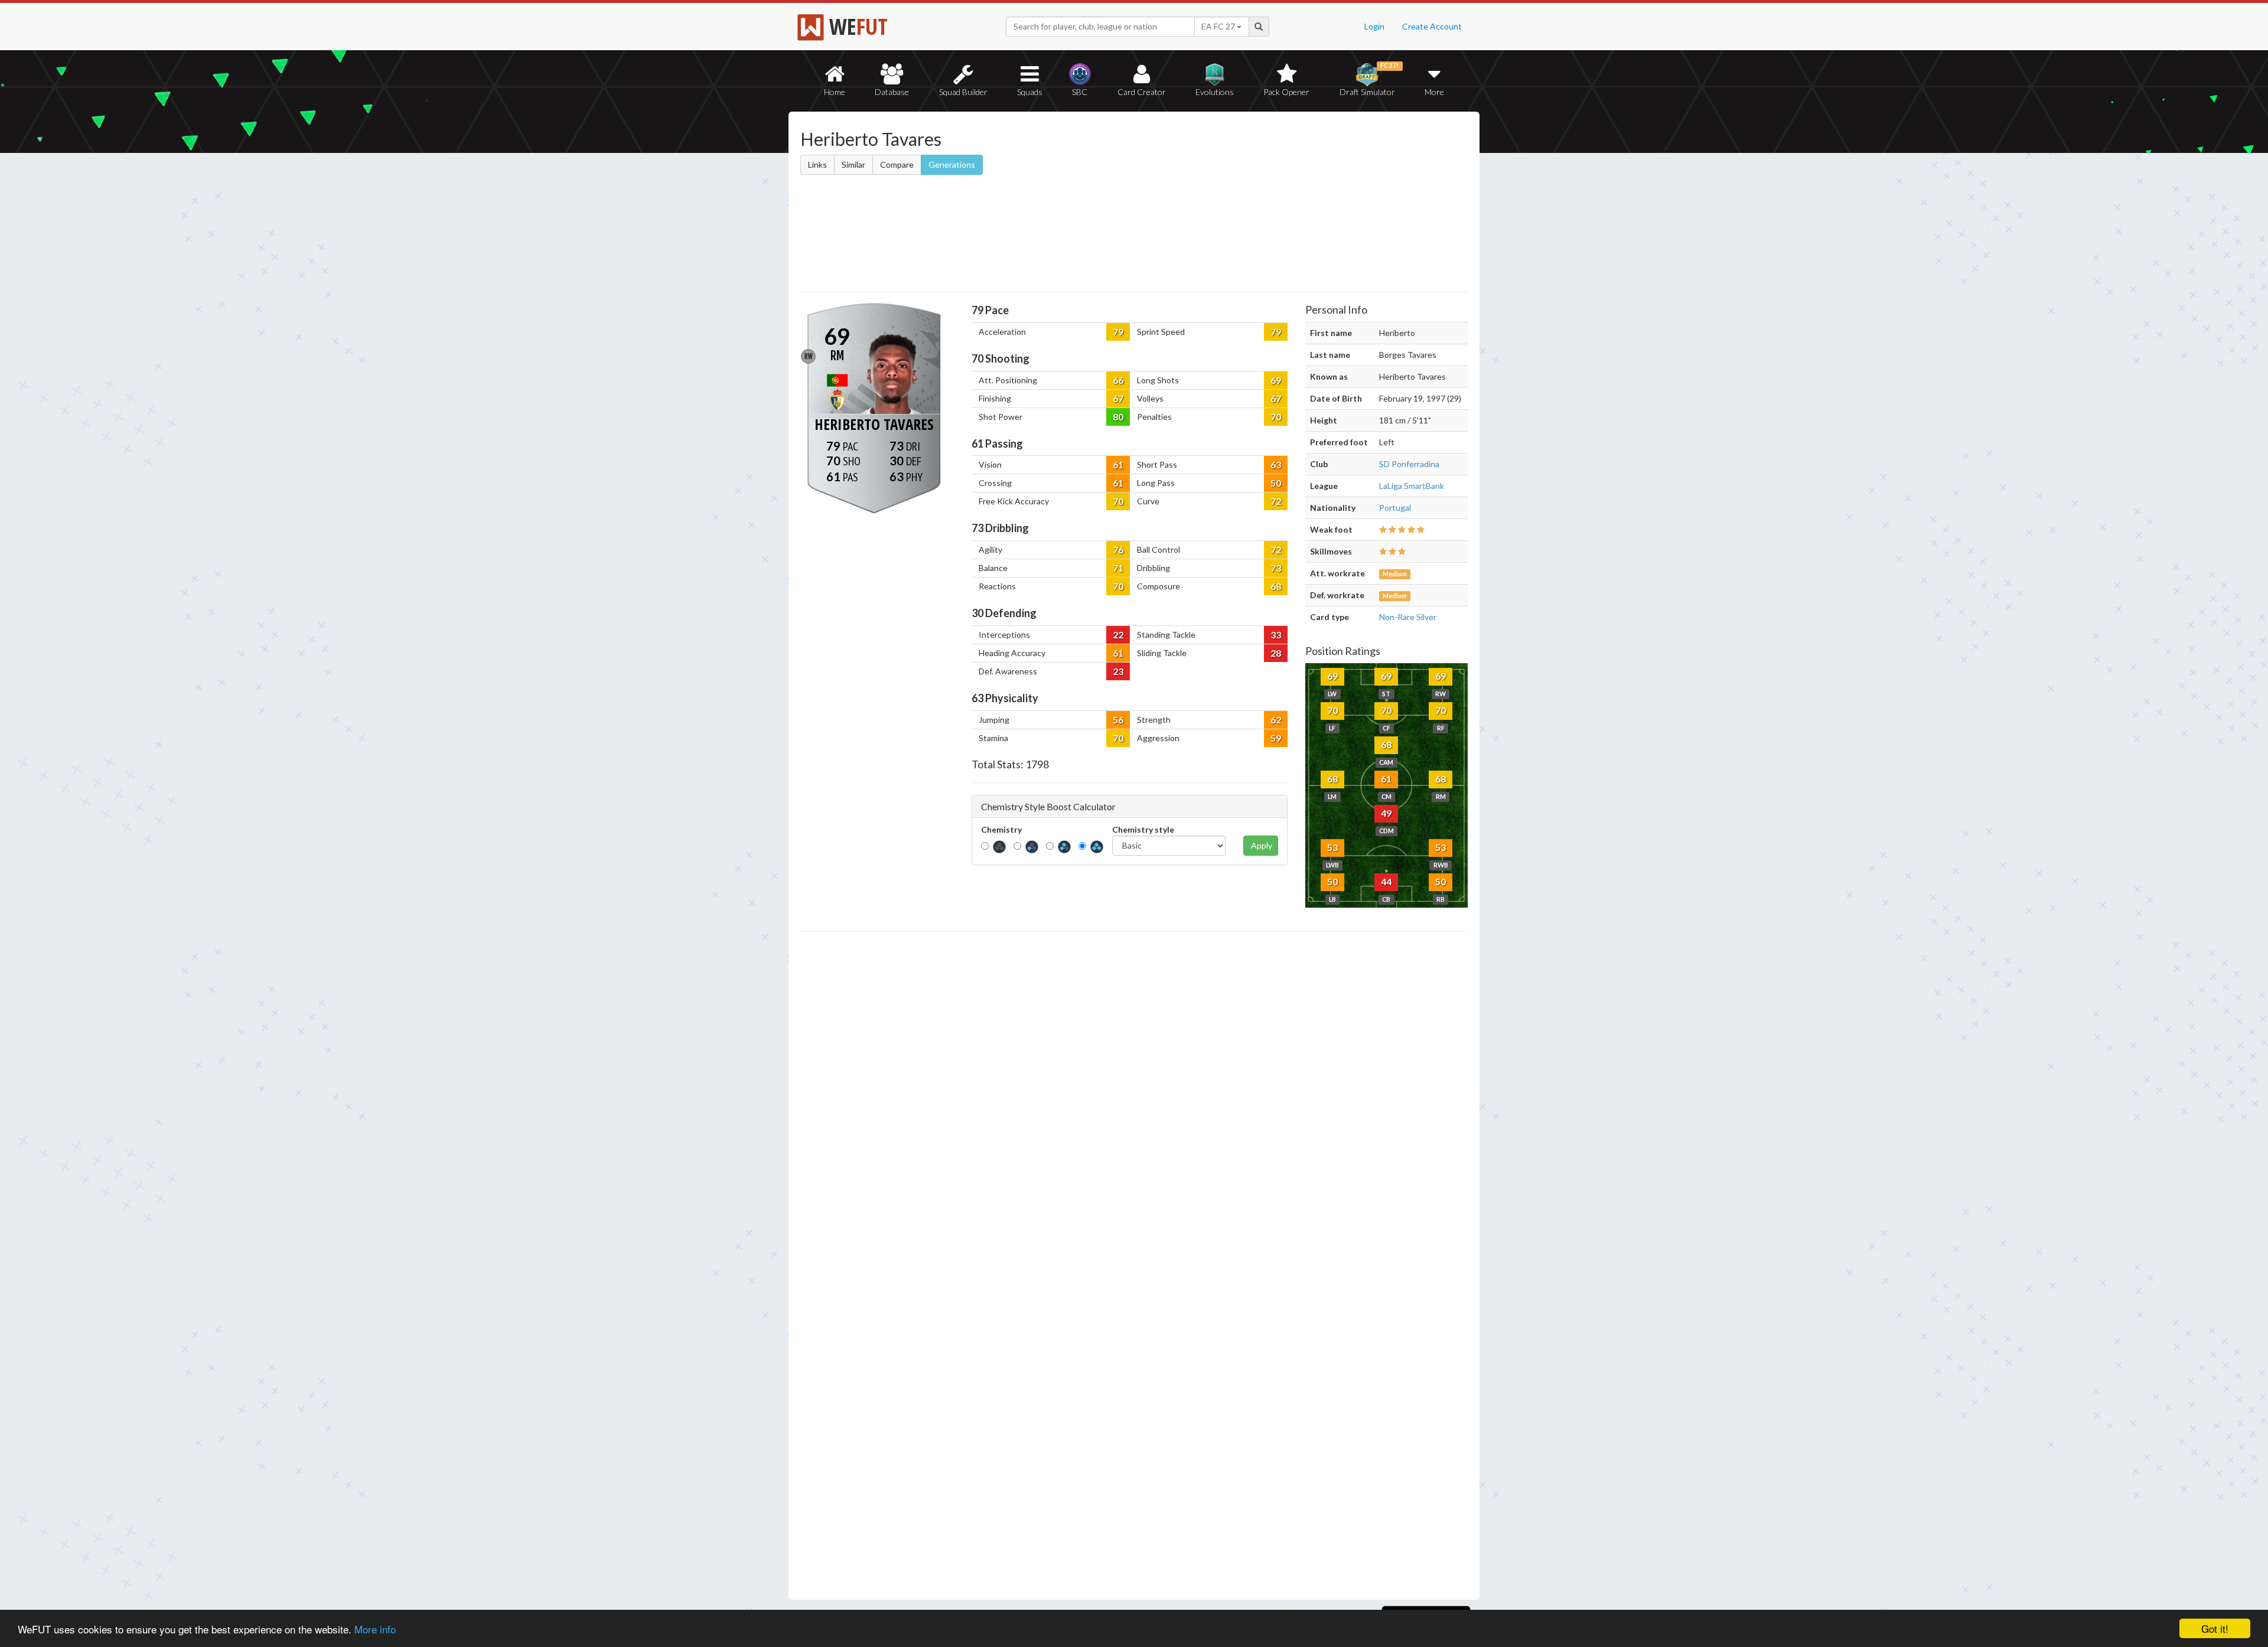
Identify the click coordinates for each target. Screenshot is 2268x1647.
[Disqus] (1134, 1266)
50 (1276, 483)
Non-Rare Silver (1408, 617)
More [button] (1434, 92)
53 (1332, 847)
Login (1374, 26)
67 (1118, 398)
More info (375, 1629)
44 (1386, 881)
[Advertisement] (1248, 204)
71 (1118, 568)
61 (1118, 464)
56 (1118, 720)
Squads (1030, 92)
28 (1276, 653)
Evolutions (1215, 92)
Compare (897, 164)
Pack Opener (1286, 92)
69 (1276, 380)
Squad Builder (963, 92)
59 (1276, 738)
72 (1276, 501)
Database (892, 92)
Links (817, 164)
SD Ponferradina (1409, 464)
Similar (853, 164)
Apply (1262, 845)
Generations (952, 164)
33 (1276, 635)
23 (1118, 671)
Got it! (2215, 1628)
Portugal (1395, 508)
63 (1276, 464)
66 (1118, 380)
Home (835, 92)
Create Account (1432, 26)
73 (1276, 568)
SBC (1080, 92)
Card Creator (1142, 92)
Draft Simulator (1369, 79)
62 (1276, 720)
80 (1118, 417)
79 (1118, 332)
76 (1118, 549)
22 (1118, 635)
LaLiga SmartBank (1412, 486)
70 (1276, 417)
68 (1276, 586)
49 (1386, 813)
